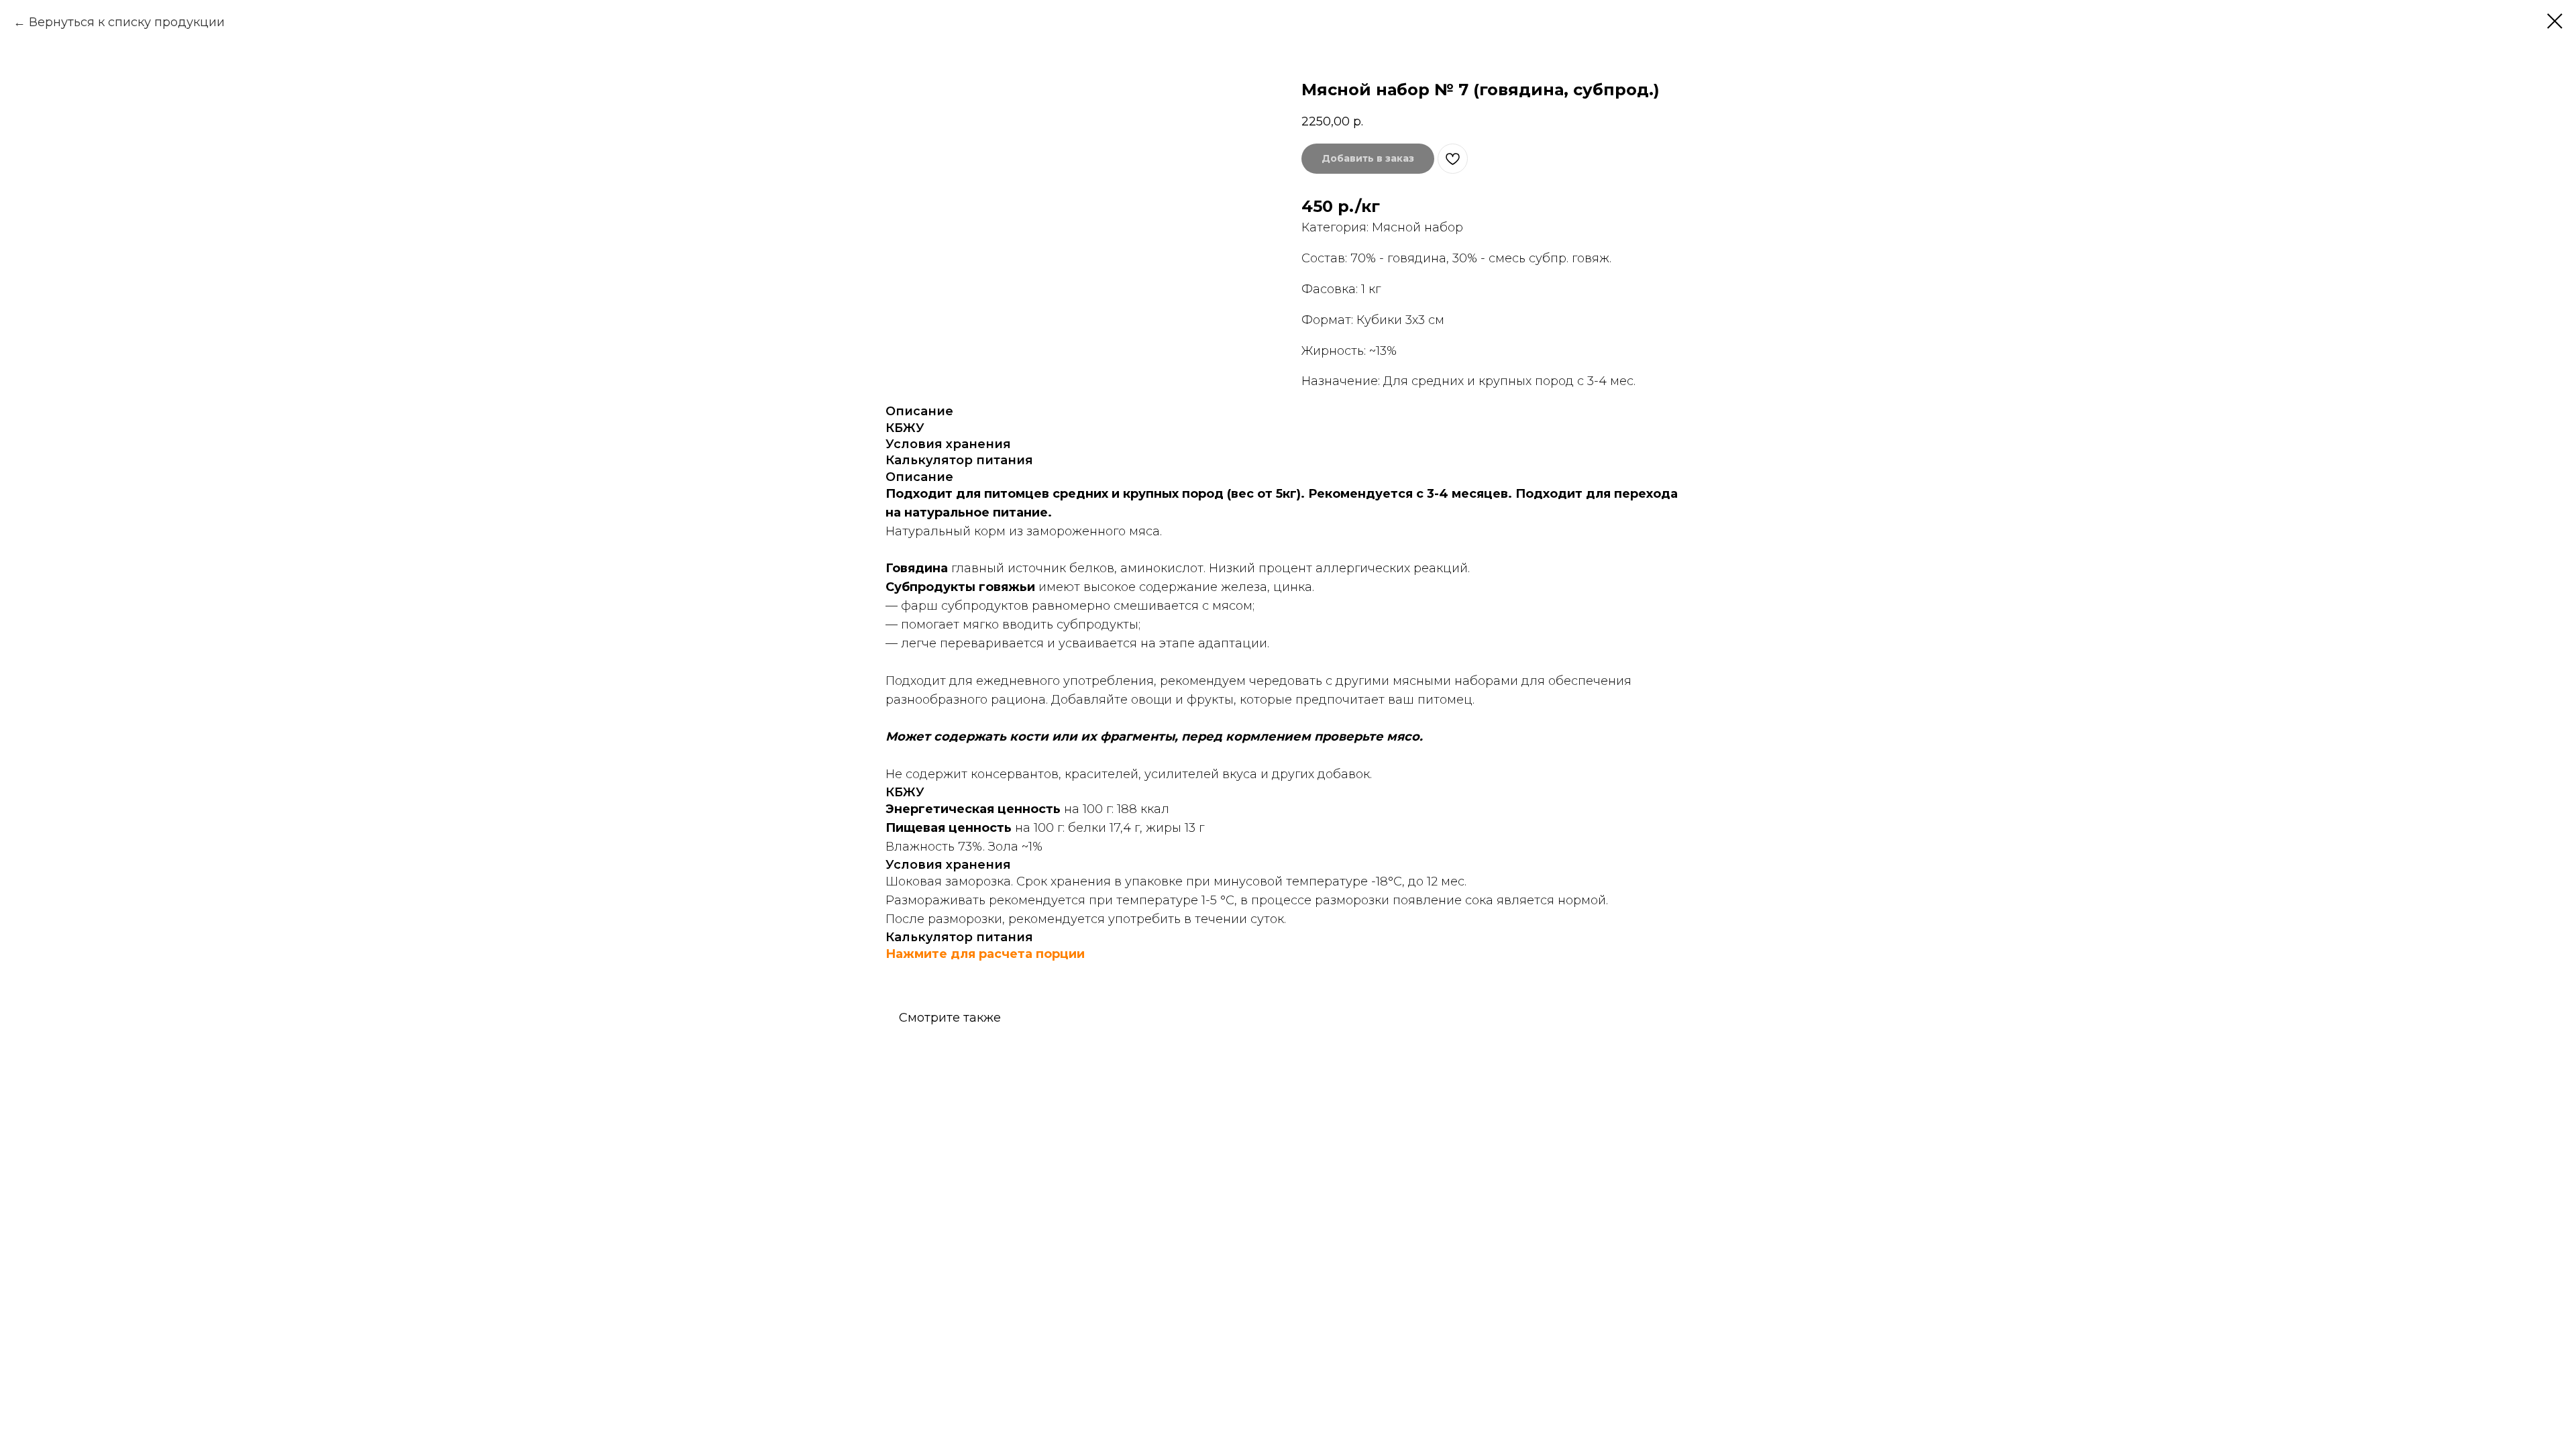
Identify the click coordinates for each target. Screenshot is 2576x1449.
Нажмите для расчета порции (985, 954)
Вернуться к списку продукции (127, 22)
